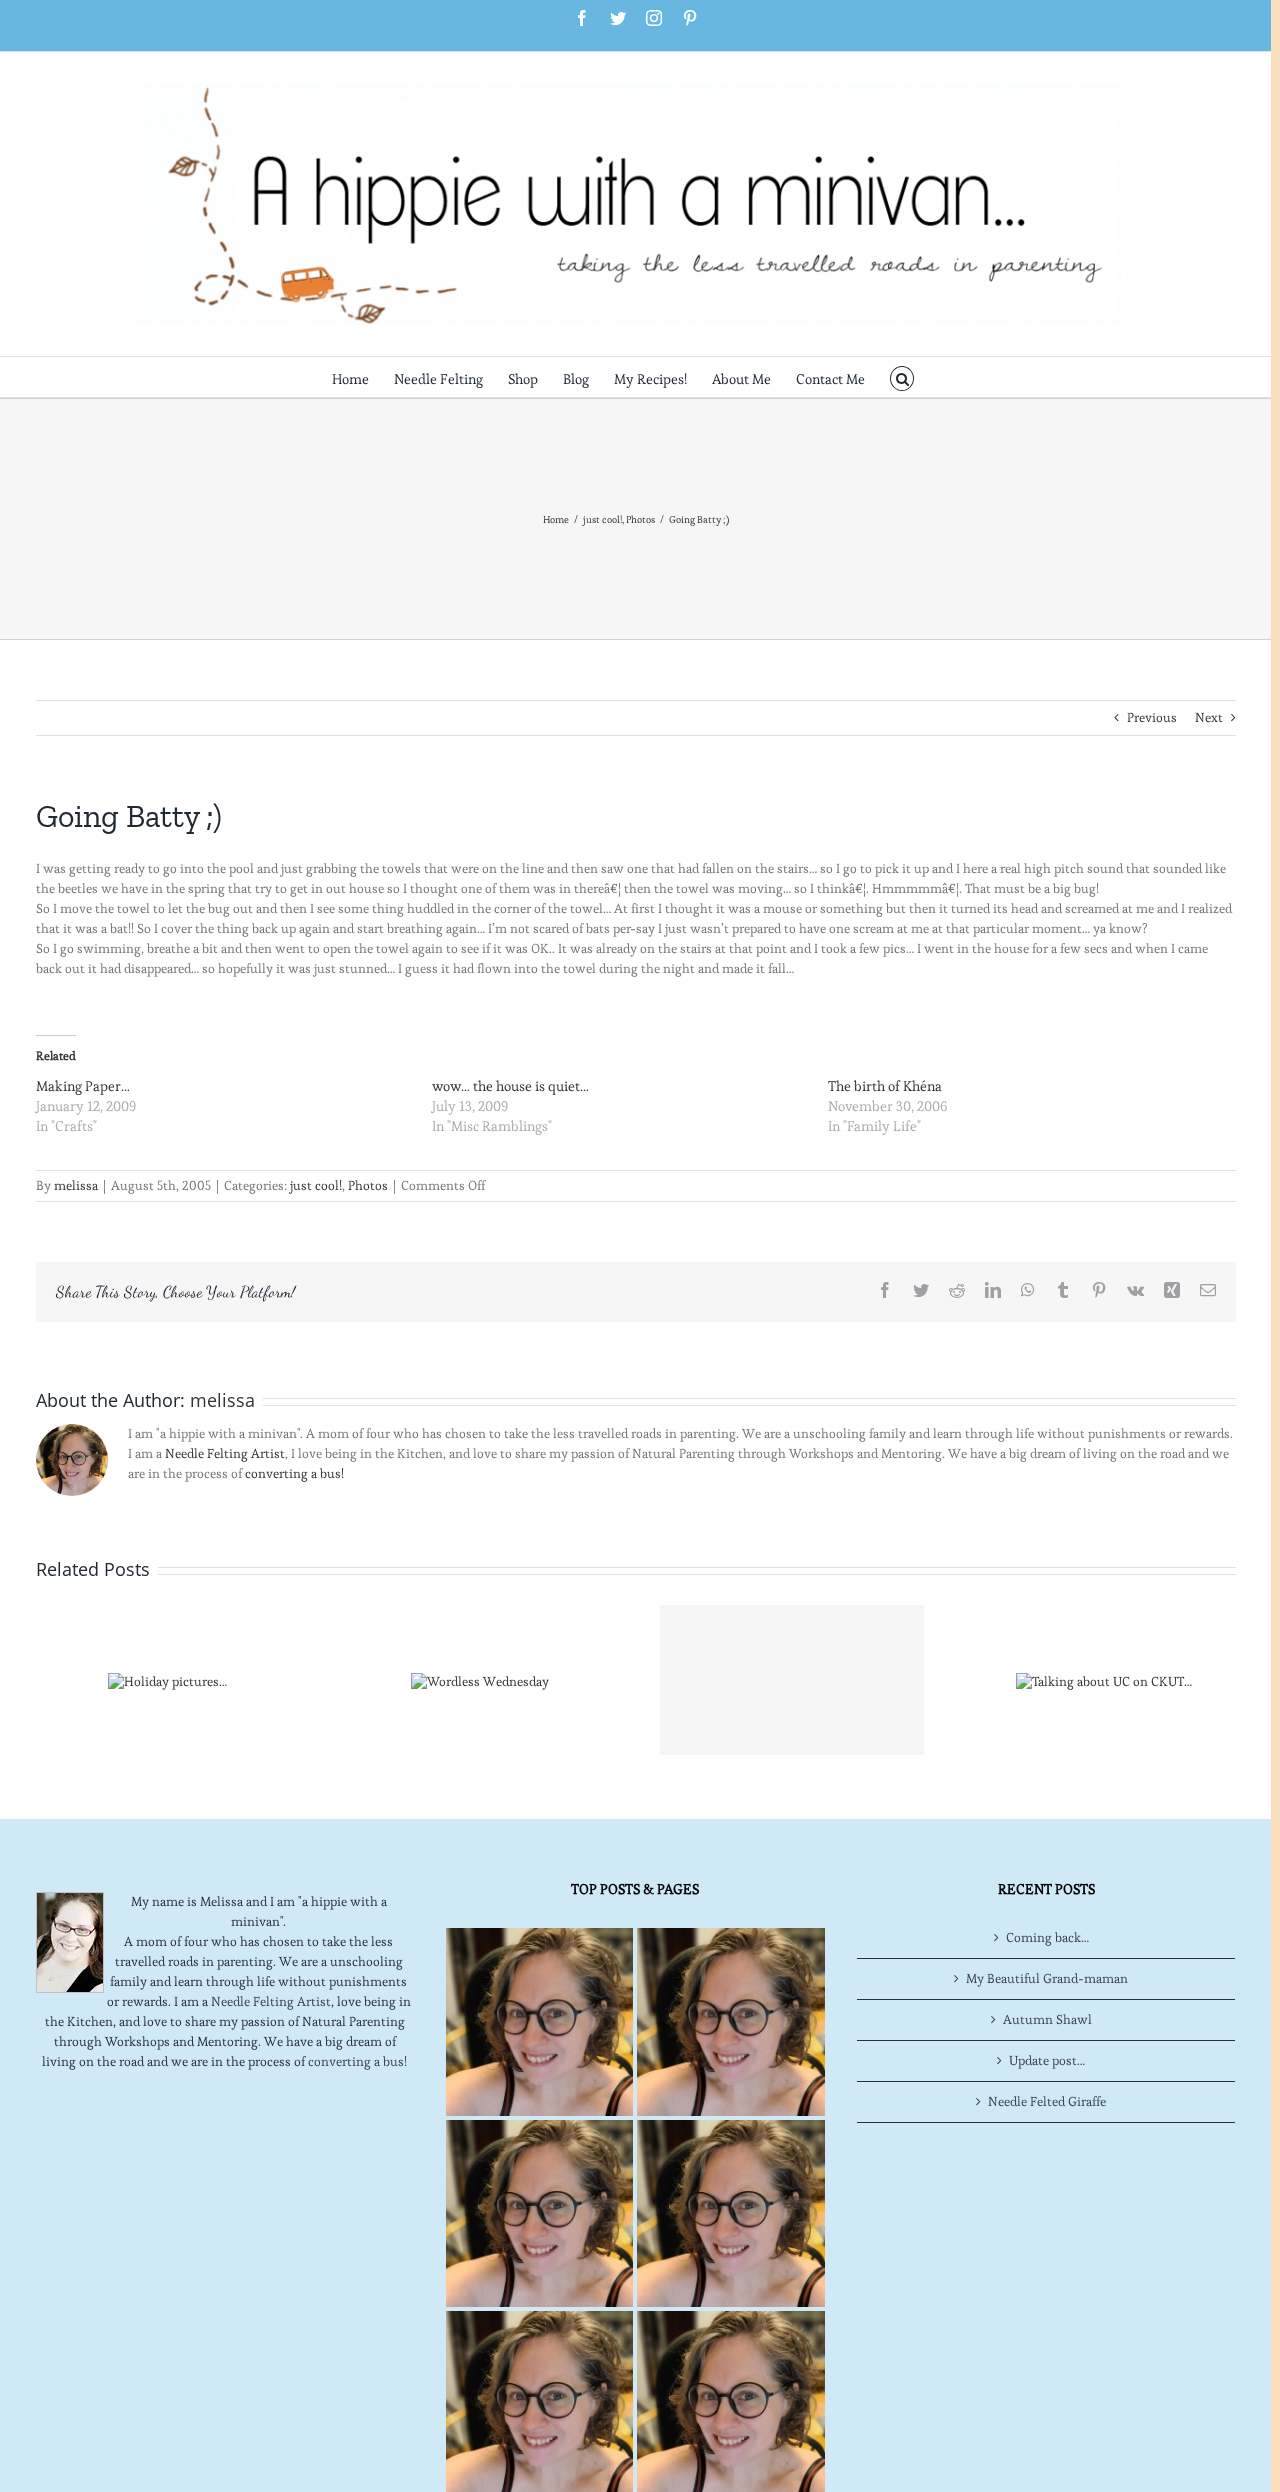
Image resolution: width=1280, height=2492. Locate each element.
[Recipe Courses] (730, 2213)
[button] (902, 377)
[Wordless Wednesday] (480, 1677)
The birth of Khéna (885, 1086)
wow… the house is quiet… (510, 1086)
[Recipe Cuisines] (539, 2213)
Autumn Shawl (1047, 2019)
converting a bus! (294, 1473)
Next (1209, 717)
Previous (1152, 717)
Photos (368, 1185)
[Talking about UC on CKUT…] (1104, 1677)
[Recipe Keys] (539, 2021)
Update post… (1047, 2060)
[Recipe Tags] (730, 2021)
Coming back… (1047, 1937)
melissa (76, 1185)
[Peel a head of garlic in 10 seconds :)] (792, 1680)
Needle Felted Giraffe (1047, 2101)
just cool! (316, 1185)
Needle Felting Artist (225, 1453)
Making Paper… (83, 1086)
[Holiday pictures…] (167, 1677)
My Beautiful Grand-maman (1047, 1978)
